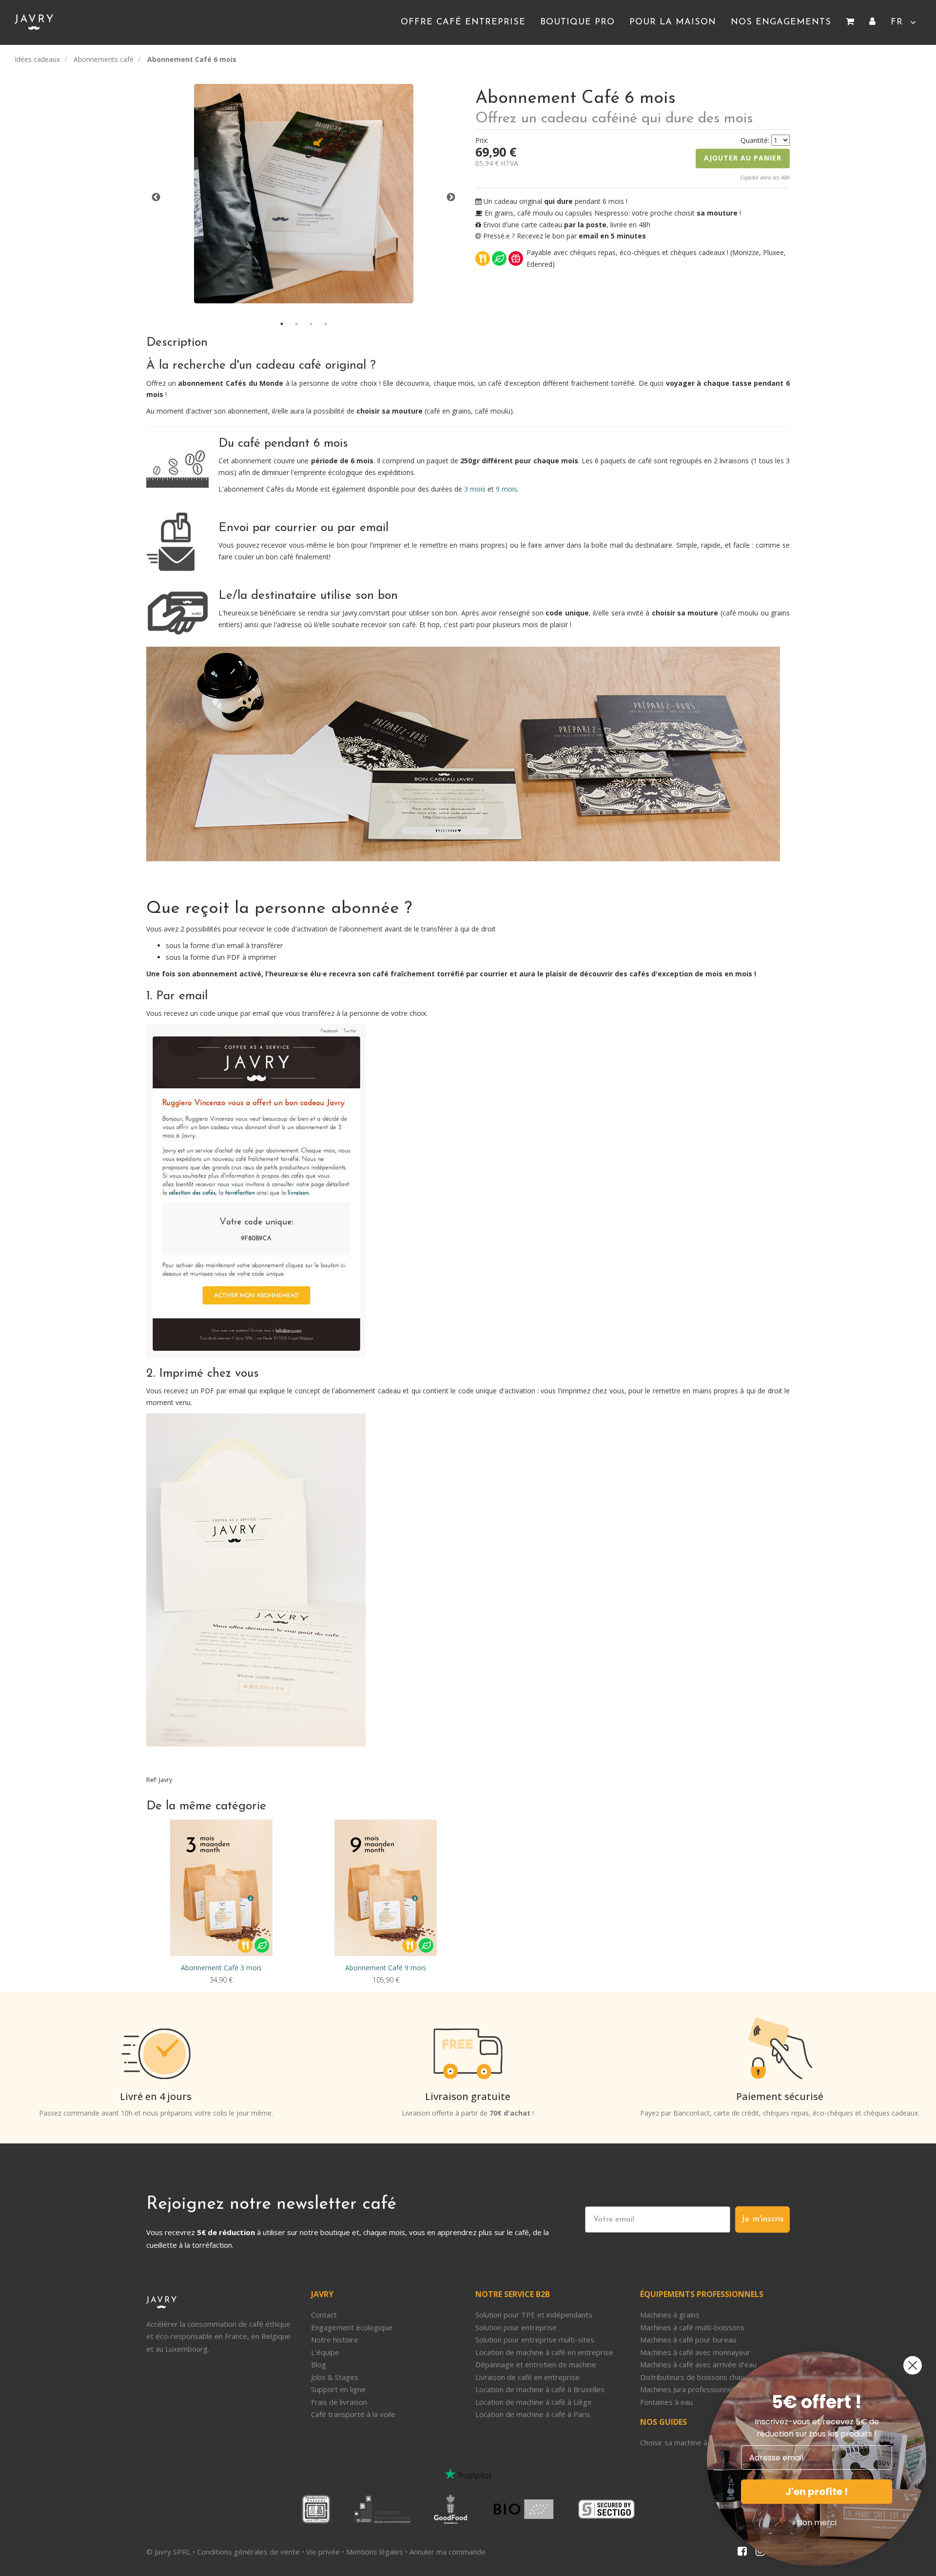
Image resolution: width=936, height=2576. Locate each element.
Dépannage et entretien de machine (536, 2364)
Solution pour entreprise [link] (516, 2327)
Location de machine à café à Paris (533, 2414)
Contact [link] (324, 2315)
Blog (319, 2364)
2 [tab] (296, 324)
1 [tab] (282, 324)
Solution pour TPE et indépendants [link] (534, 2315)
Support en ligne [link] (338, 2389)
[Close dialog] (913, 2365)
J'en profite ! (817, 2492)
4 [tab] (326, 324)
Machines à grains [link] (670, 2315)
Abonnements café (104, 59)
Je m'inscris (762, 2219)
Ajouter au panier (743, 158)
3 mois (475, 489)
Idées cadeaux (37, 59)
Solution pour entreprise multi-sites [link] (535, 2339)
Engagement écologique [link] (352, 2327)
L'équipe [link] (325, 2352)
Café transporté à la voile (353, 2414)
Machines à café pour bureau (688, 2339)
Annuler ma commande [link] (448, 2552)
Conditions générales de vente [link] (248, 2552)
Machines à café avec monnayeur (695, 2352)
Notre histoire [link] (335, 2339)
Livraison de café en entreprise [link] (527, 2377)
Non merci (817, 2523)
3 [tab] (311, 324)
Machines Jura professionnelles (692, 2389)
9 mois (507, 489)
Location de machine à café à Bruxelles (540, 2389)
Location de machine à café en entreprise (544, 2352)
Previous (156, 198)
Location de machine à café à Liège (534, 2402)
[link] (850, 22)
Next (451, 198)
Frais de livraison (339, 2402)
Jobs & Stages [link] (335, 2377)
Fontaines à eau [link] (666, 2402)
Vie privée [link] (323, 2552)
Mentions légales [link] (375, 2552)
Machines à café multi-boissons (692, 2327)
